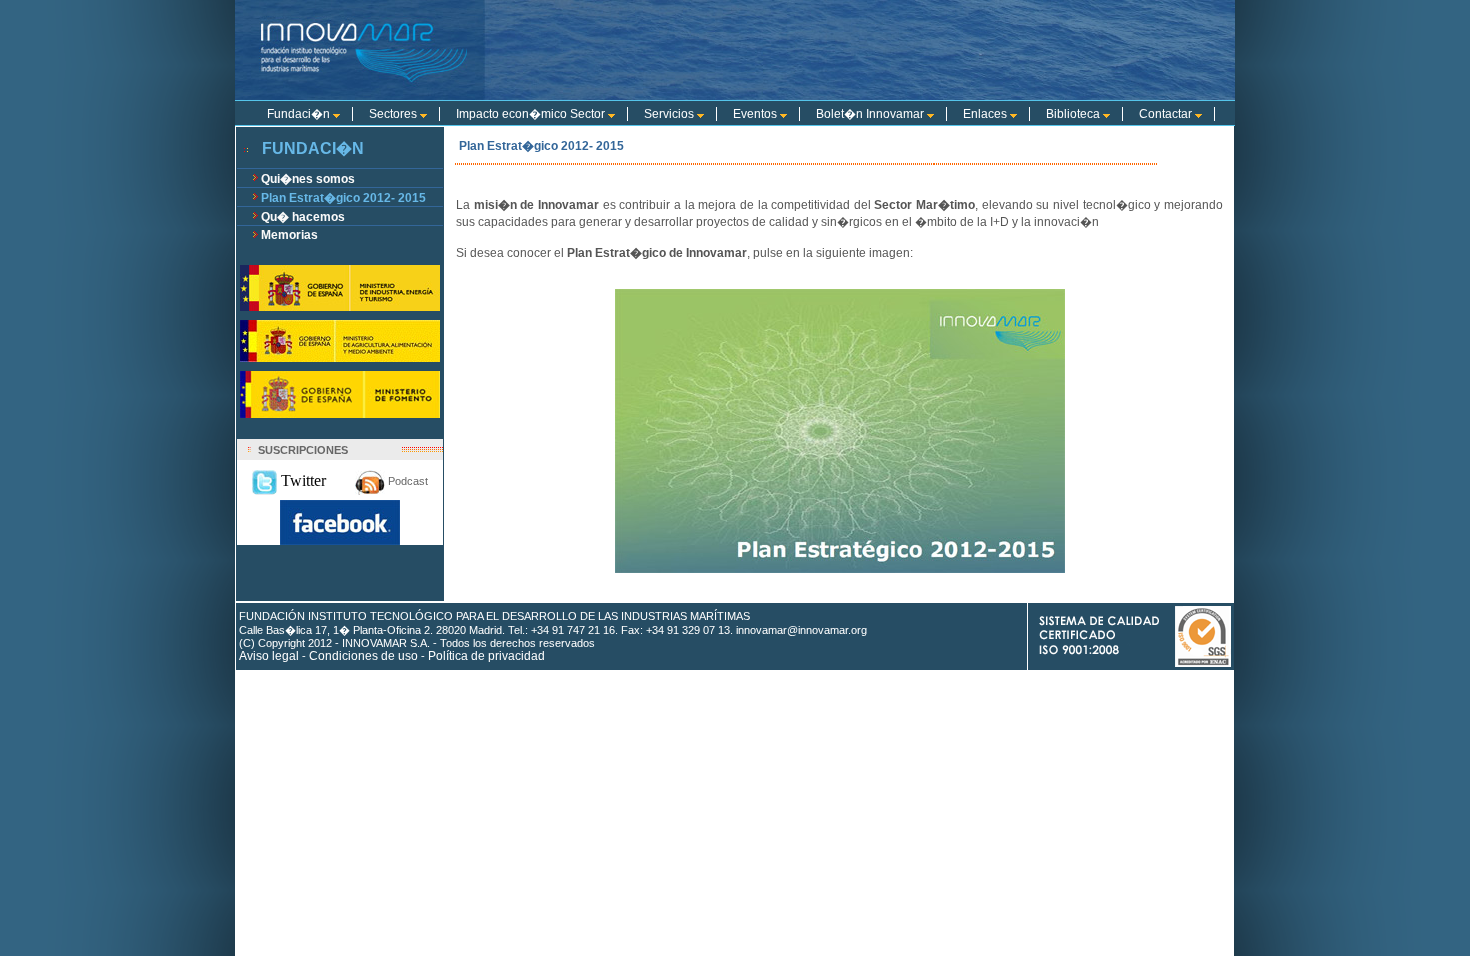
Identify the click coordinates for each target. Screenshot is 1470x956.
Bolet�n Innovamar (871, 114)
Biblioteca (1074, 114)
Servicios (670, 114)
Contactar (1167, 114)
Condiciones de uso (363, 656)
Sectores (394, 114)
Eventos (756, 114)
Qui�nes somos (308, 179)
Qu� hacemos (303, 217)
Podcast (406, 481)
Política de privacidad (486, 656)
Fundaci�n (300, 114)
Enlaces (986, 114)
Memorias (289, 235)
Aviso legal (269, 656)
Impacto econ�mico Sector (532, 114)
